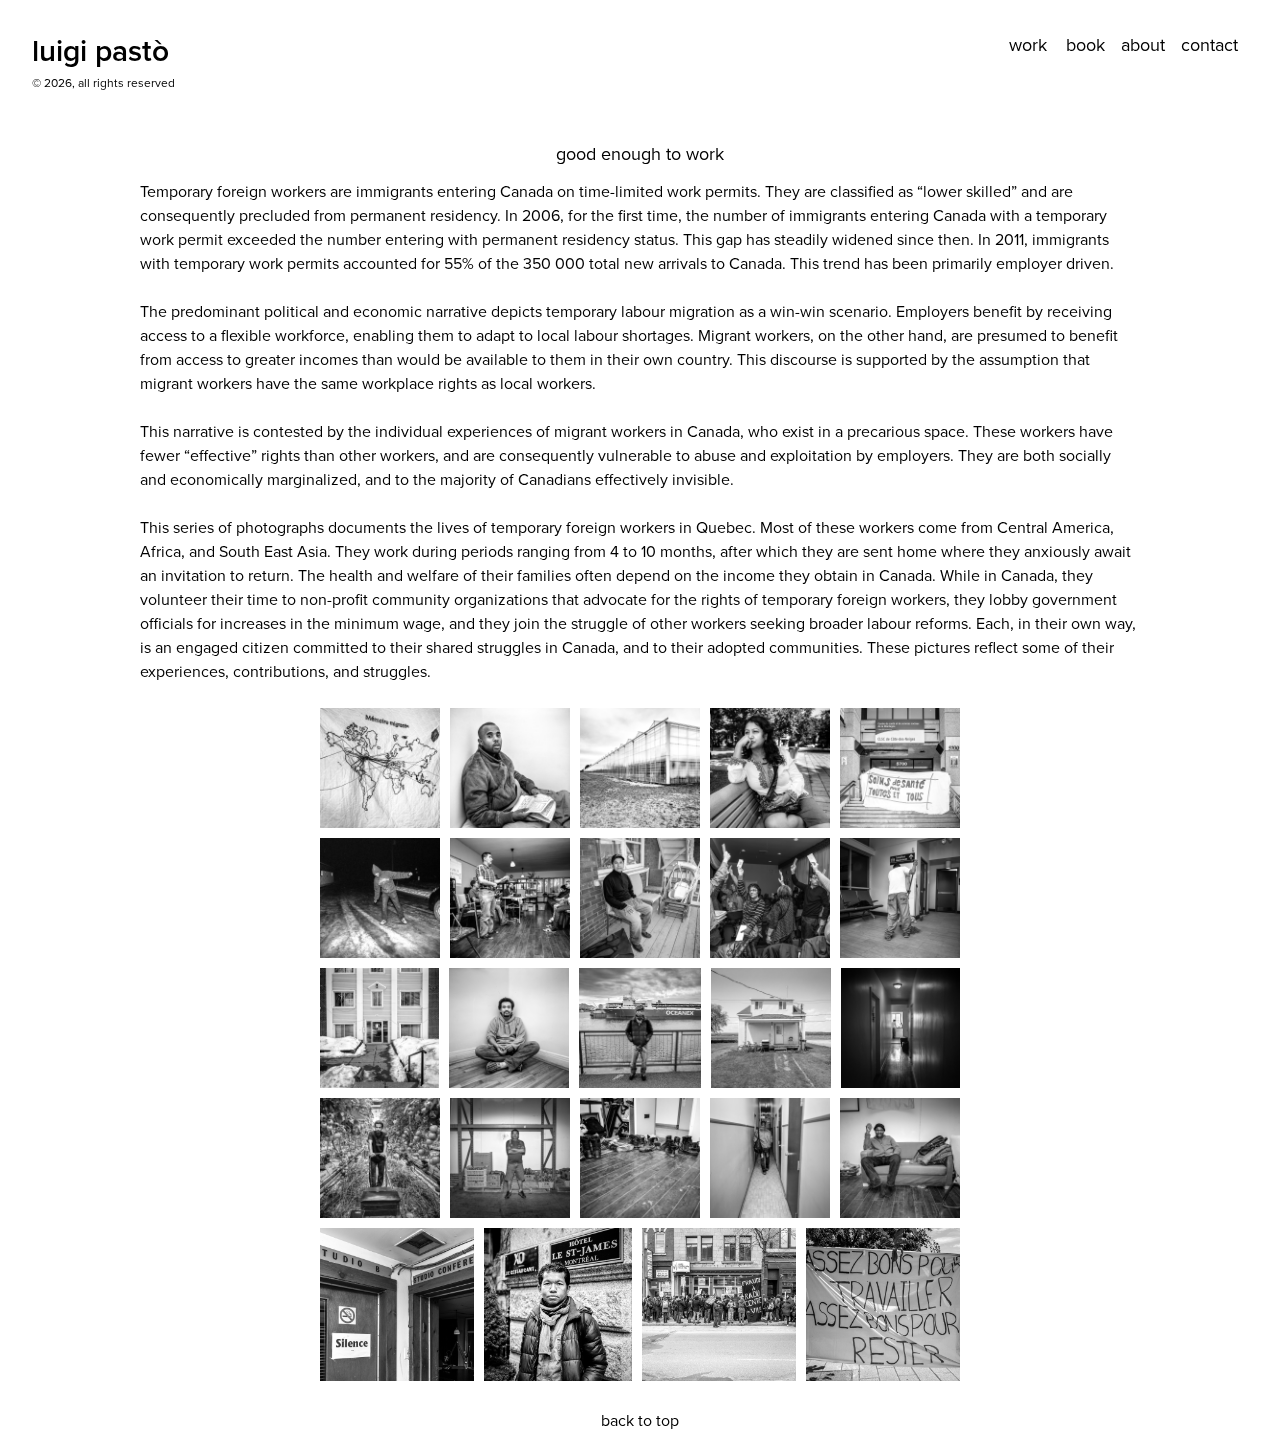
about (1143, 44)
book (1085, 44)
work (1028, 44)
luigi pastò (100, 50)
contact (1209, 44)
